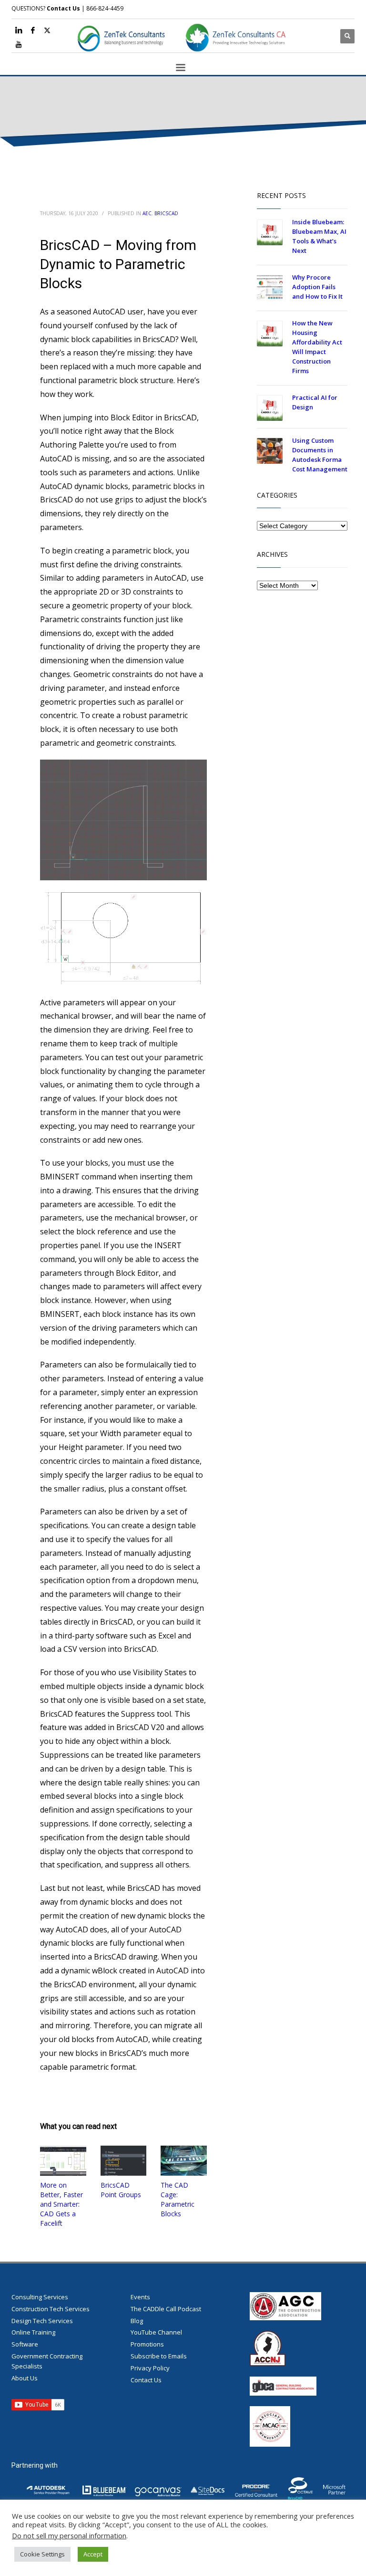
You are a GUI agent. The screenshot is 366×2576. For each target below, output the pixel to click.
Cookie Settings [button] (42, 2554)
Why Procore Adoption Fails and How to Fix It (317, 287)
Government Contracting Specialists (47, 2361)
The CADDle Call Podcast (166, 2309)
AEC (147, 213)
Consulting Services (40, 2297)
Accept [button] (93, 2554)
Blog (137, 2321)
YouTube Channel (156, 2332)
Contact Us (63, 8)
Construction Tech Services (51, 2309)
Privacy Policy (150, 2368)
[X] (47, 30)
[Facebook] (33, 30)
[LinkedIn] (19, 30)
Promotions (147, 2344)
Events (140, 2297)
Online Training (33, 2332)
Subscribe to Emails (159, 2356)
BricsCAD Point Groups (121, 2190)
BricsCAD (166, 213)
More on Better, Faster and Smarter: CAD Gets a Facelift (61, 2204)
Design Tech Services (42, 2321)
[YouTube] (19, 44)
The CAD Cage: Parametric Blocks (178, 2199)
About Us (25, 2378)
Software (25, 2344)
